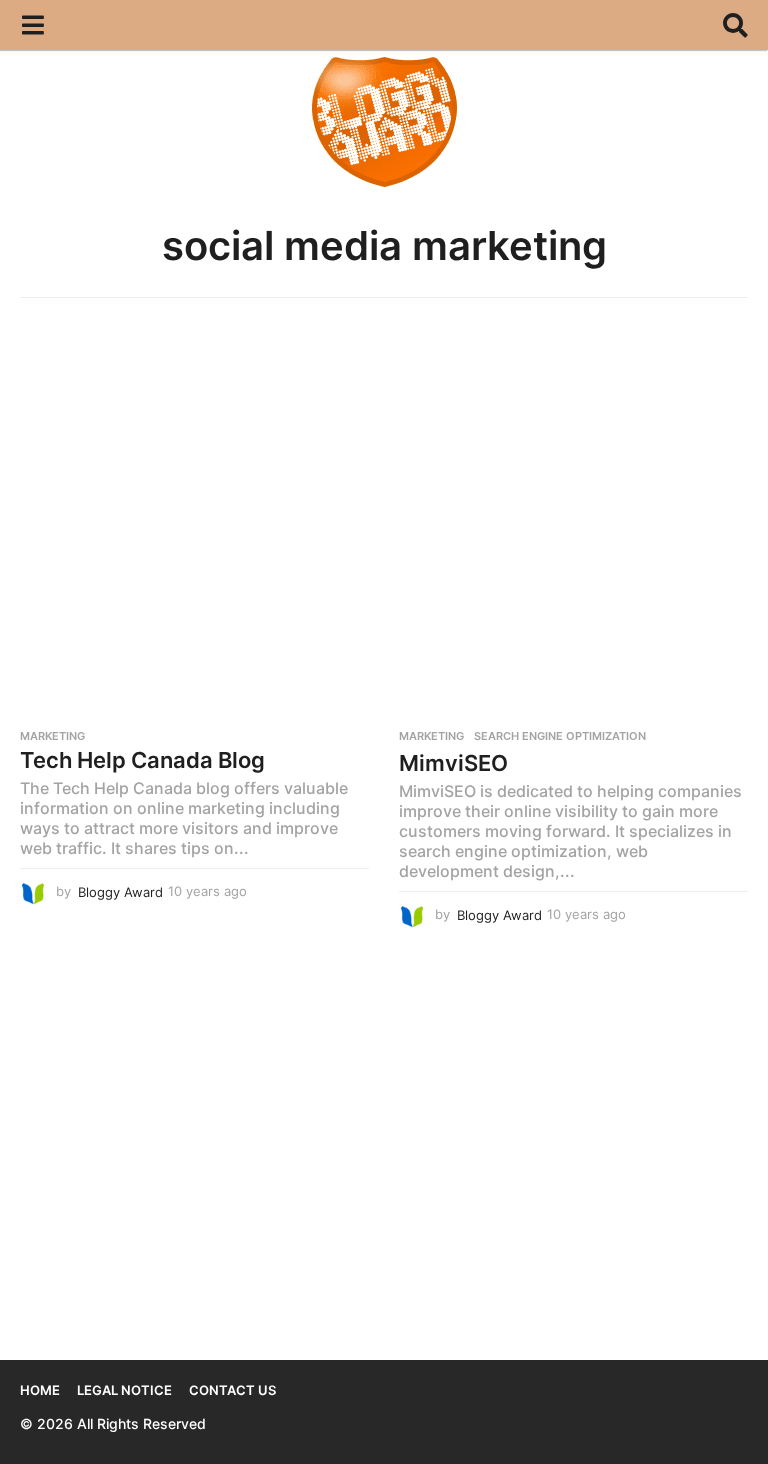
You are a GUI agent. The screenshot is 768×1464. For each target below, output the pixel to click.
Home (40, 1390)
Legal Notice (124, 1390)
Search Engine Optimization (560, 736)
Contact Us (232, 1390)
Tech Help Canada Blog (142, 760)
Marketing (52, 736)
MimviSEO (453, 763)
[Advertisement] (384, 468)
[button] (32, 25)
